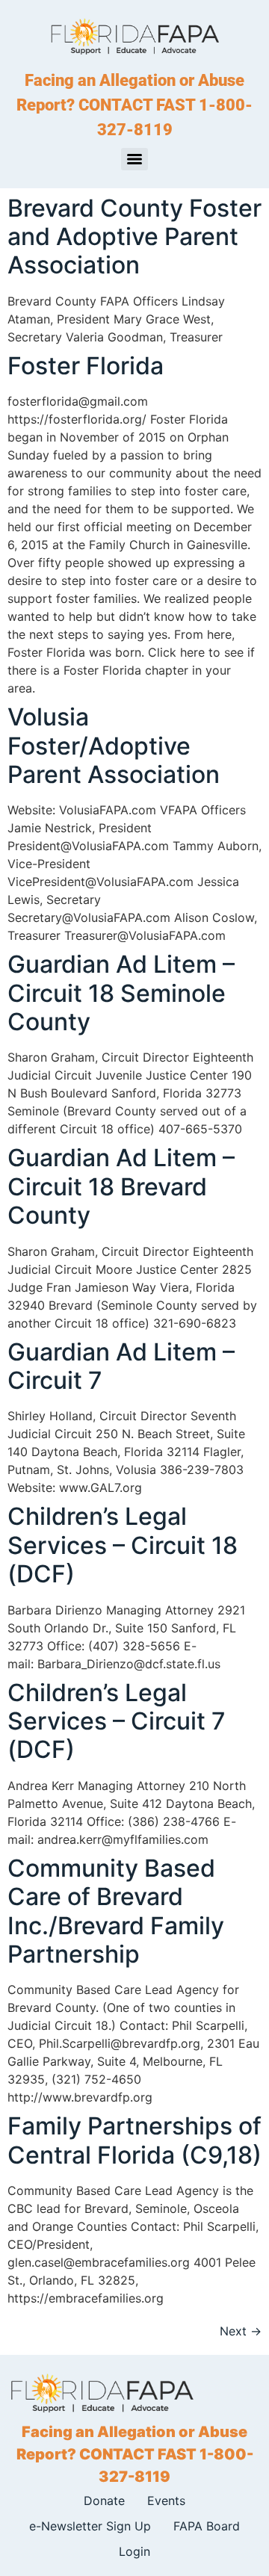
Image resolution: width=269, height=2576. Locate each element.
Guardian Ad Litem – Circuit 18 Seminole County (121, 993)
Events (166, 2501)
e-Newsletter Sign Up (90, 2526)
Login (134, 2551)
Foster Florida (86, 366)
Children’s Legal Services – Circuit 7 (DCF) (117, 1721)
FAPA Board (207, 2526)
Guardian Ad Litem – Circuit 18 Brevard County (121, 1186)
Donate (104, 2501)
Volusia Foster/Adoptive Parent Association (114, 746)
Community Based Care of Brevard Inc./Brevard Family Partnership (116, 1911)
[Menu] (134, 159)
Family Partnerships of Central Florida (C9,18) (134, 2140)
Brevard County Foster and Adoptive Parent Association (134, 237)
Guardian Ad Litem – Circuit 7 (121, 1366)
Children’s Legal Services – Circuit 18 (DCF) (123, 1545)
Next (241, 2331)
